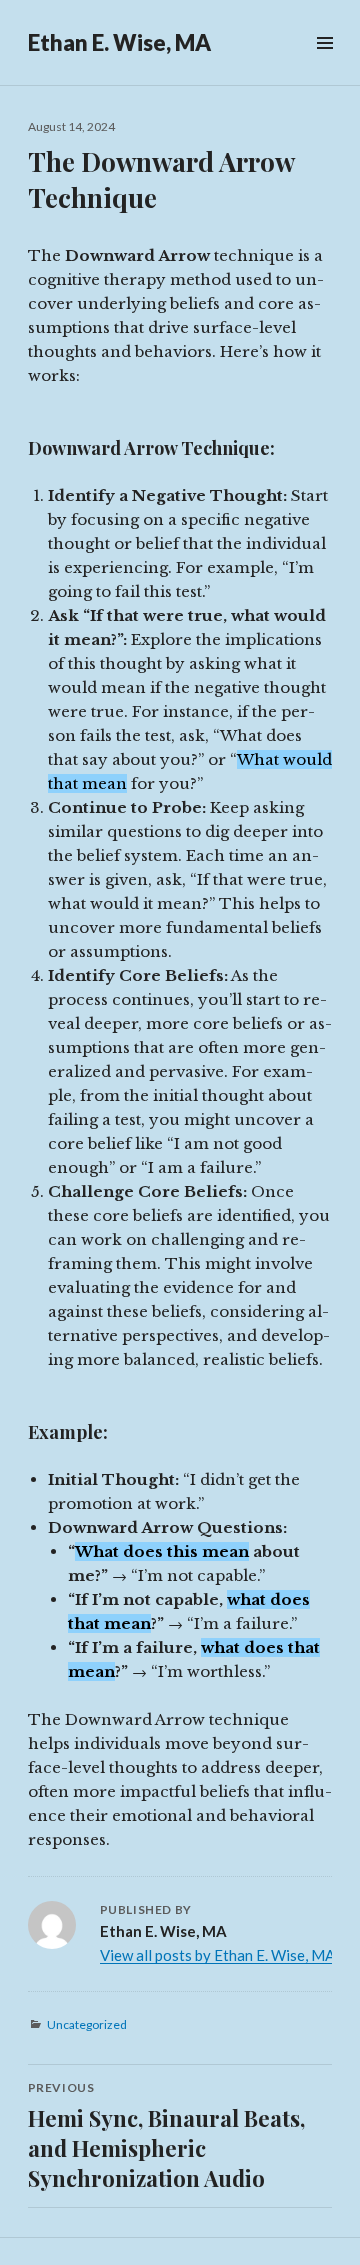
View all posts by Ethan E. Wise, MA (217, 1955)
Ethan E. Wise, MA (119, 42)
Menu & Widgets (324, 65)
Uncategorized (87, 2024)
